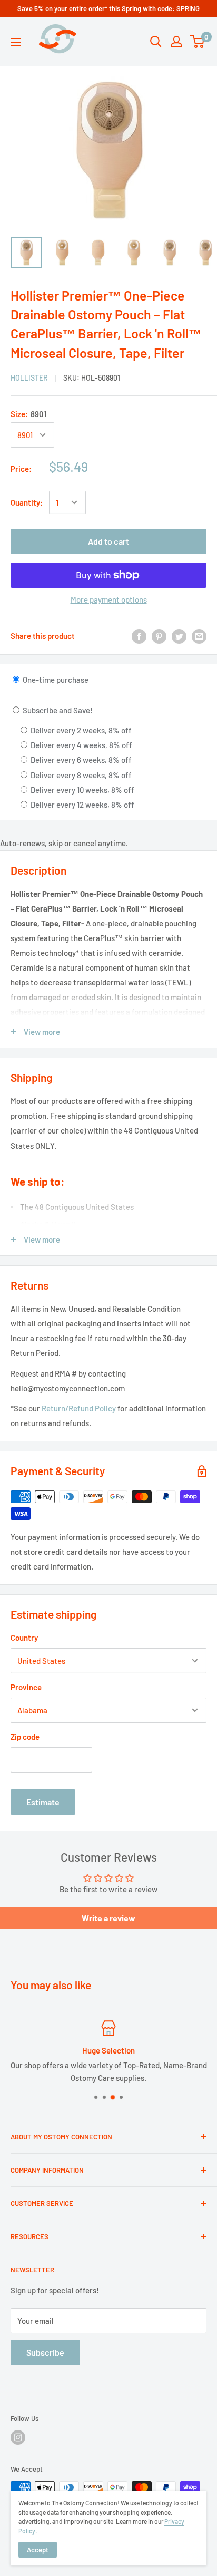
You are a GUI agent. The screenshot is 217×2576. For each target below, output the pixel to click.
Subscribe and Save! (57, 710)
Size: (28, 414)
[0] (198, 42)
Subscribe (45, 2352)
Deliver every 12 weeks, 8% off (82, 805)
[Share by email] (199, 636)
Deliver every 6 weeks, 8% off (80, 760)
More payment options (109, 599)
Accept (38, 2550)
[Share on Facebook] (139, 636)
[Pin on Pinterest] (159, 636)
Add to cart (108, 541)
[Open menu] (16, 42)
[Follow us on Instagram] (18, 2437)
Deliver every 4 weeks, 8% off (81, 745)
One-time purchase (55, 680)
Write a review (108, 1918)
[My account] (176, 42)
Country (24, 1638)
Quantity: (27, 502)
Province (26, 1687)
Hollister (29, 378)
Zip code (25, 1737)
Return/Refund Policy (79, 1408)
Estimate (43, 1802)
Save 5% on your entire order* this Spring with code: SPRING (108, 8)
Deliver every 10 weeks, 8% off (82, 790)
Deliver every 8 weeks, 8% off (80, 775)
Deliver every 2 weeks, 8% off (80, 730)
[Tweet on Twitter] (179, 636)
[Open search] (156, 42)
